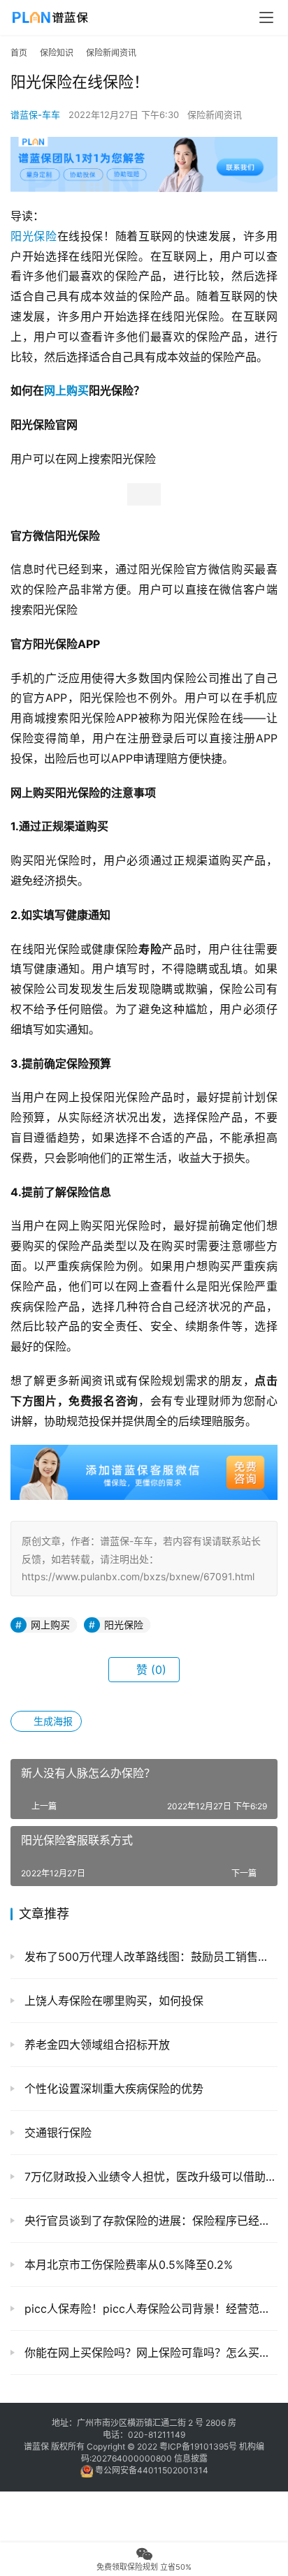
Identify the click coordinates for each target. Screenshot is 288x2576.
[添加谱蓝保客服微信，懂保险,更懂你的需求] (144, 1455)
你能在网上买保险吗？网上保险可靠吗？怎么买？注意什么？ (149, 2353)
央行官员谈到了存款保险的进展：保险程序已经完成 (149, 2221)
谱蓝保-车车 (35, 115)
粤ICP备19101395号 (198, 2446)
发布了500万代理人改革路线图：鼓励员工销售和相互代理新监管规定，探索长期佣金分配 (149, 1957)
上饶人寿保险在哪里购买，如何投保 (112, 2001)
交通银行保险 (56, 2133)
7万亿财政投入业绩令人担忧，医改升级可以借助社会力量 (149, 2177)
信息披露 (191, 2458)
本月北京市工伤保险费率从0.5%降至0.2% (127, 2265)
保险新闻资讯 (215, 115)
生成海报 (52, 1721)
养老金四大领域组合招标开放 (95, 2045)
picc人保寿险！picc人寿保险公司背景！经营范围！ (149, 2309)
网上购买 (66, 390)
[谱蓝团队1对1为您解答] (144, 143)
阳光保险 (34, 236)
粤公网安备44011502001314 (151, 2470)
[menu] (266, 17)
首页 (19, 53)
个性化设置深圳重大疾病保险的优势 (112, 2089)
